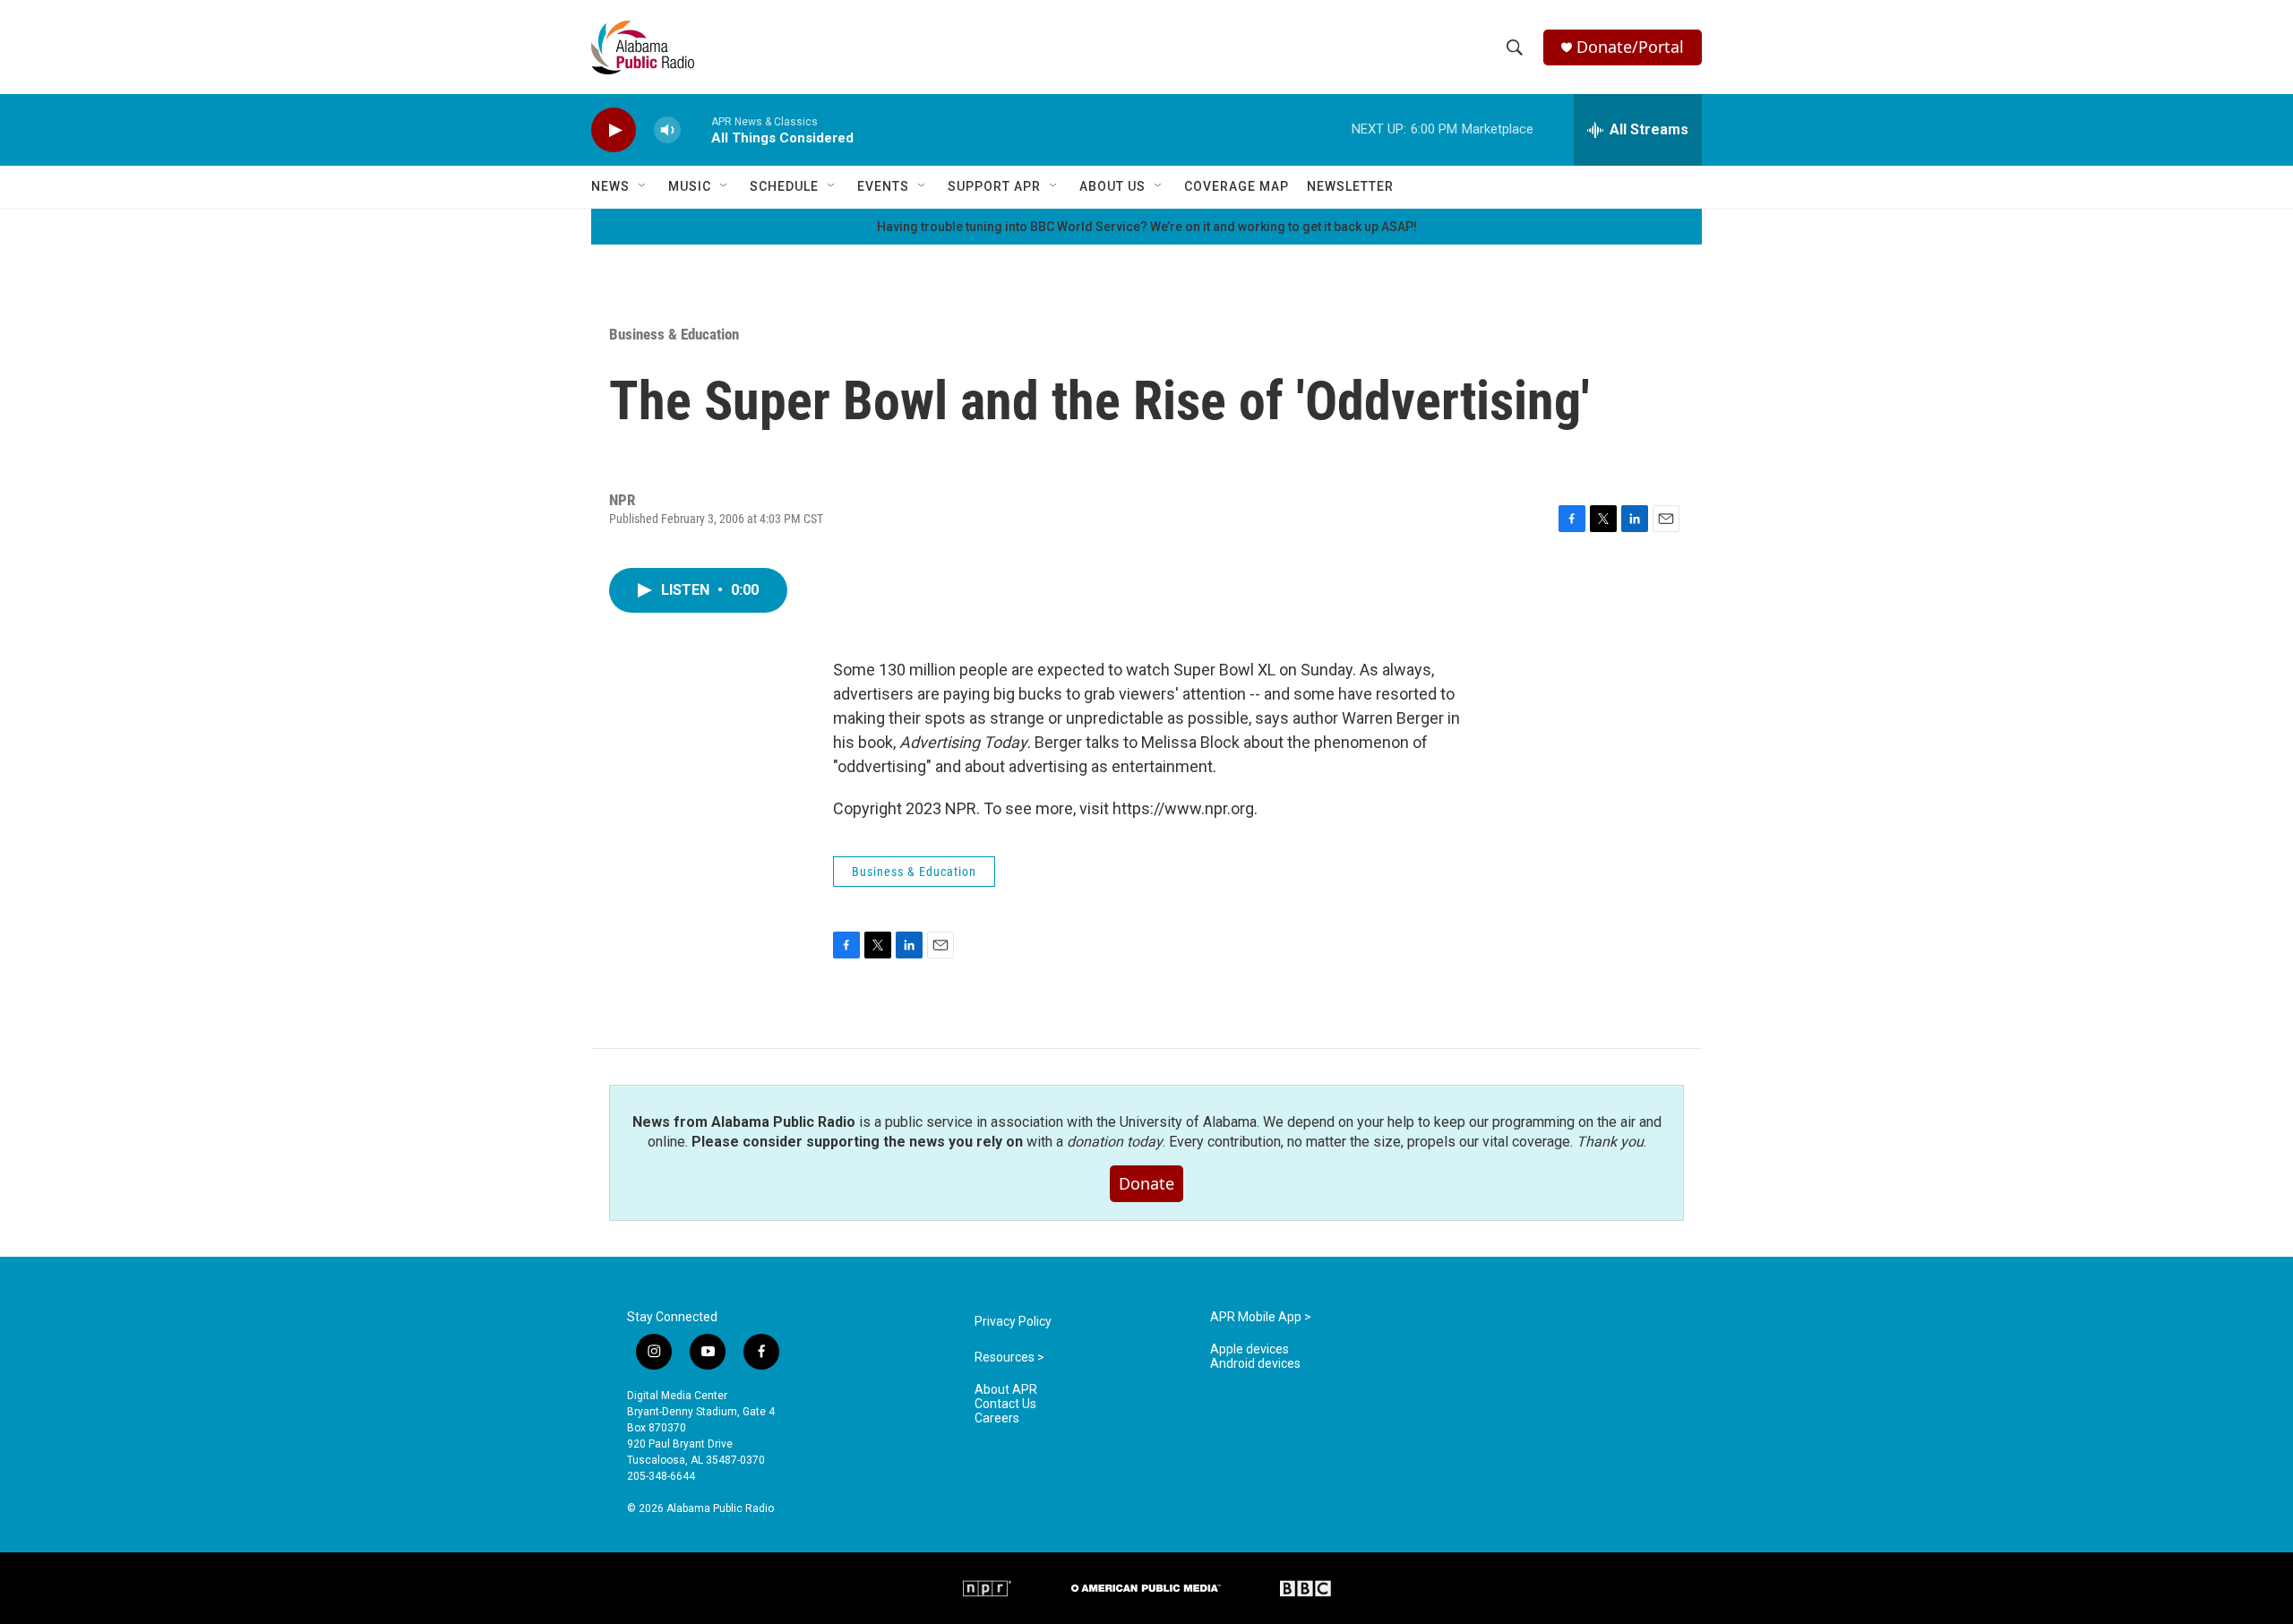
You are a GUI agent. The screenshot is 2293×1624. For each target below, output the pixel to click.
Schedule (784, 186)
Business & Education (674, 334)
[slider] (696, 129)
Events (883, 186)
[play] (614, 130)
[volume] (667, 130)
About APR (1006, 1390)
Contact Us (1005, 1404)
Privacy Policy (1013, 1322)
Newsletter (1350, 186)
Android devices (1255, 1364)
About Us (1112, 186)
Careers (997, 1418)
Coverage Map (1237, 186)
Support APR (994, 186)
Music (690, 186)
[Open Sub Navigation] (643, 186)
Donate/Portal (1630, 47)
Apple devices (1250, 1349)
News (610, 186)
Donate (1146, 1183)
